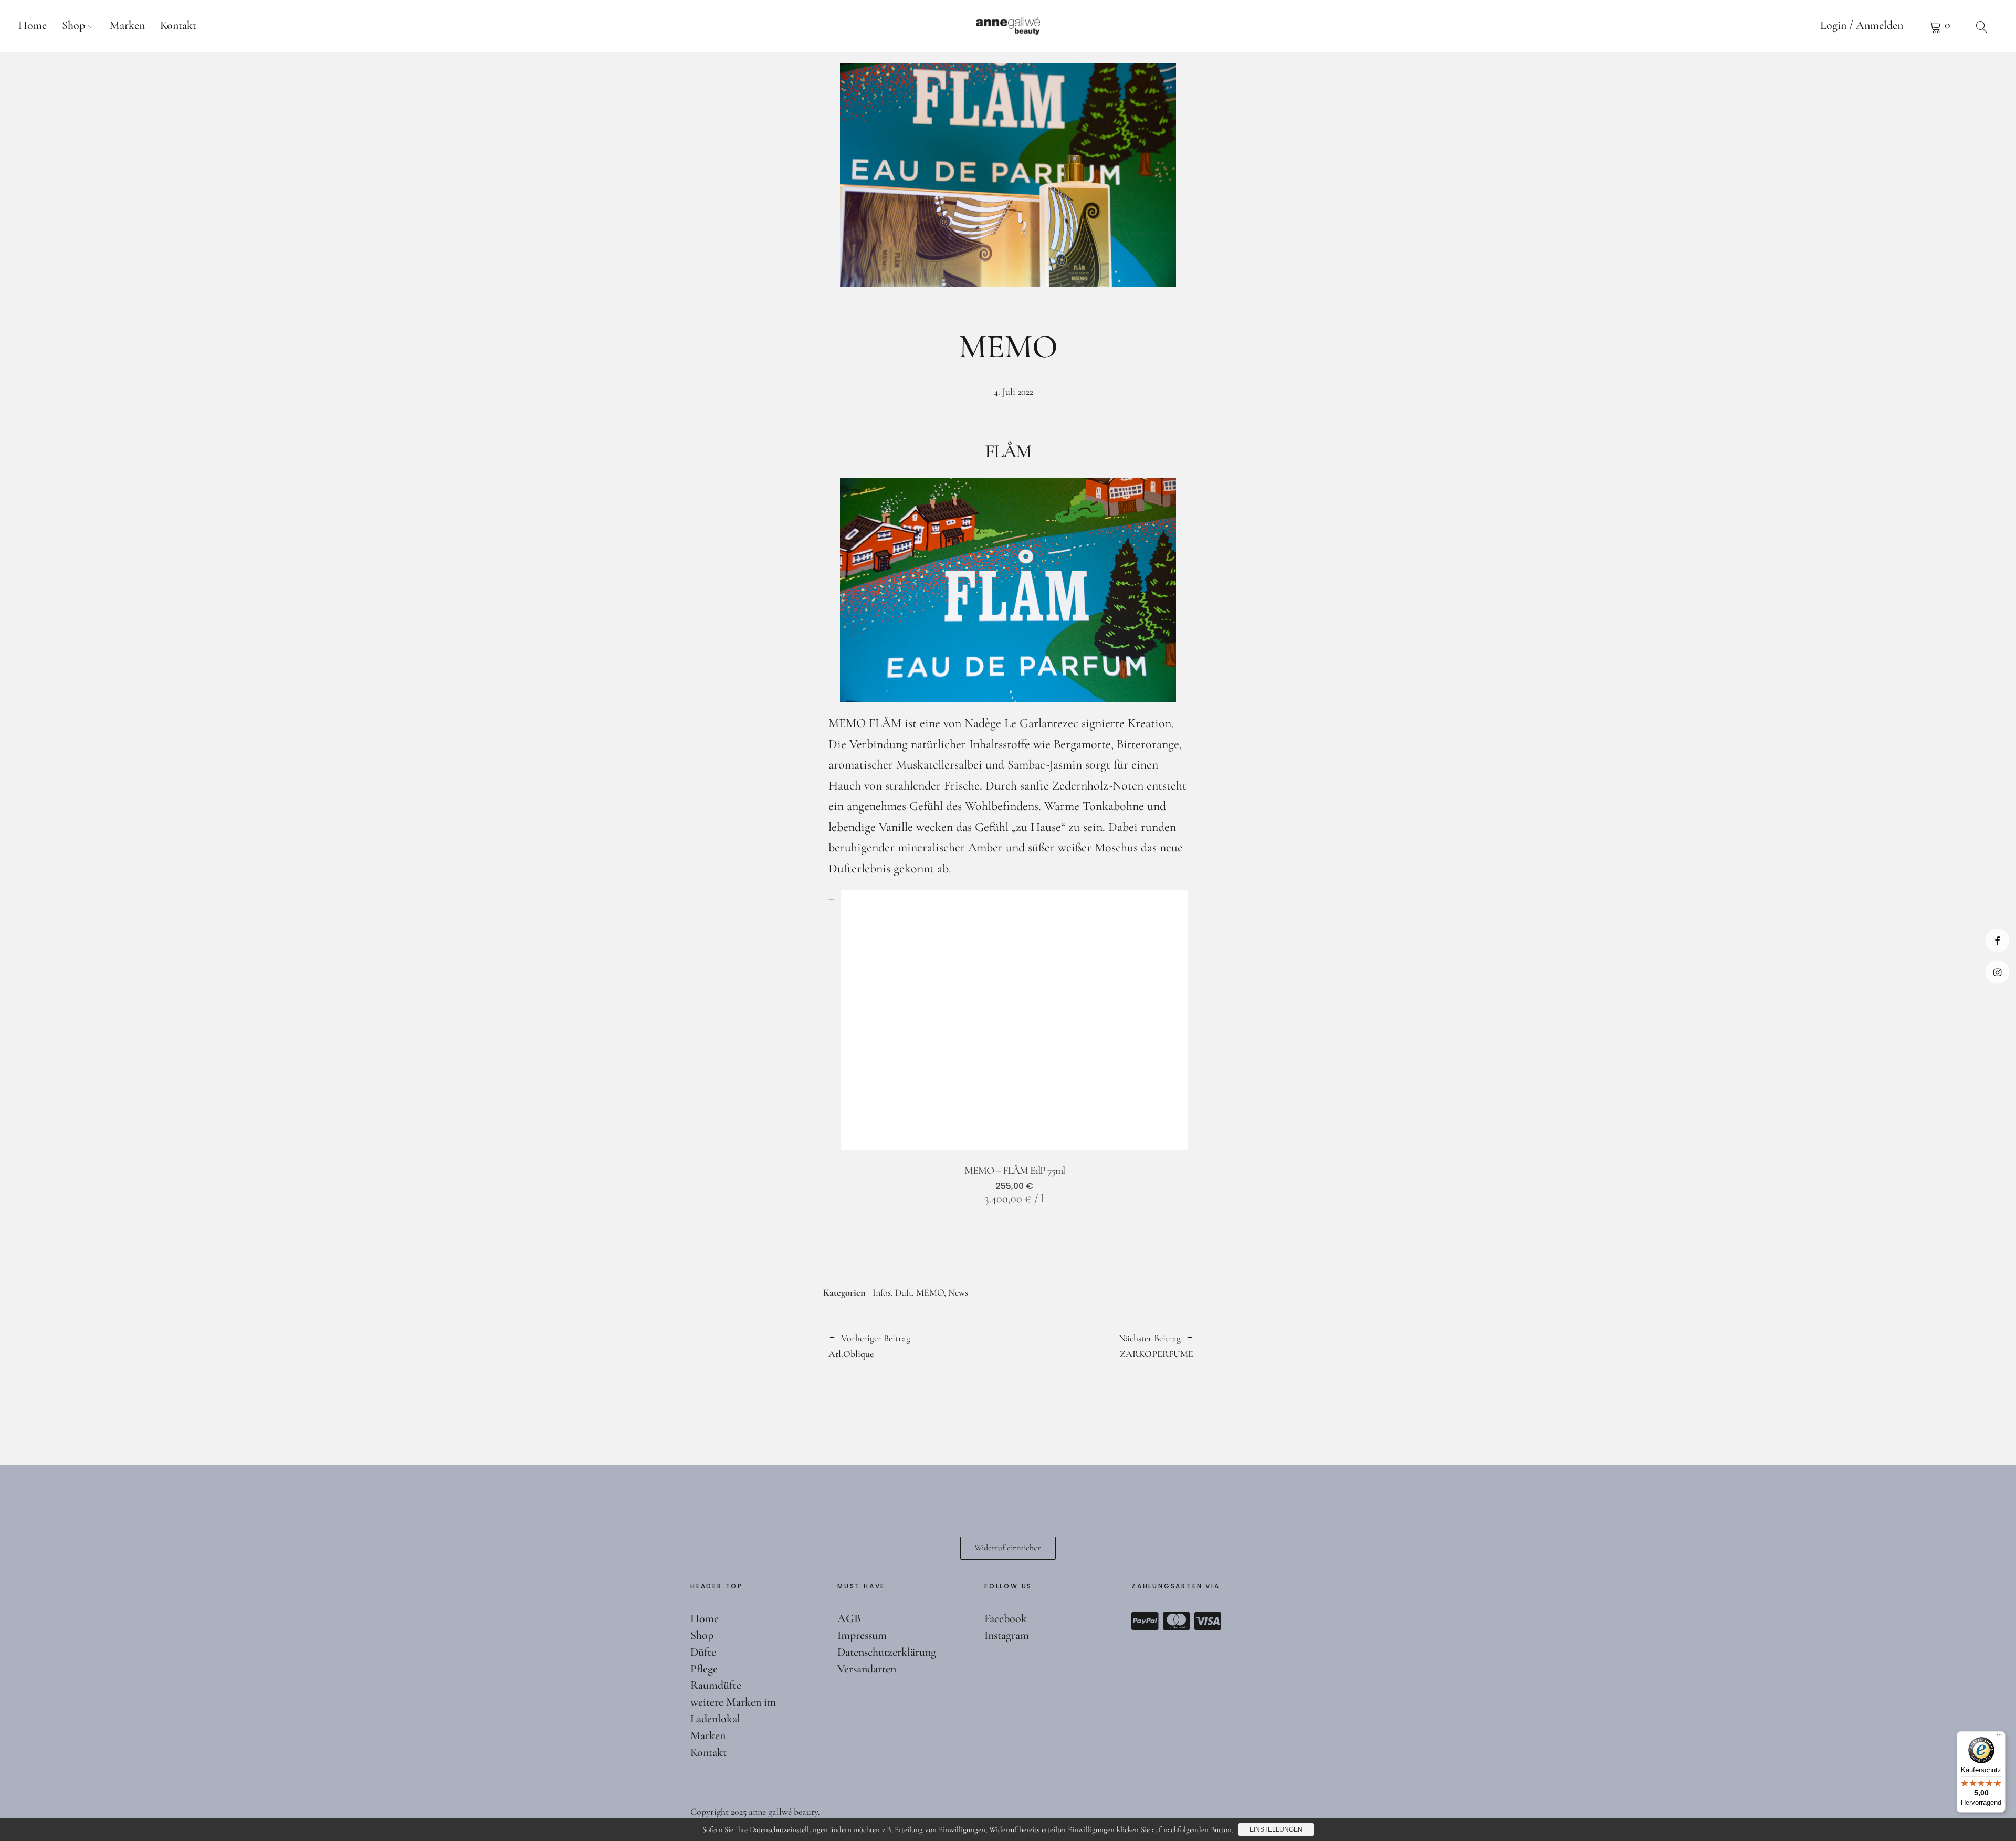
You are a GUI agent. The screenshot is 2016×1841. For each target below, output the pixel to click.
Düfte (703, 1652)
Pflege (704, 1669)
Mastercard (1177, 1621)
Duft (904, 1292)
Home (33, 25)
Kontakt (178, 25)
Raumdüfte (716, 1685)
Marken (127, 25)
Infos (882, 1292)
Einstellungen (1276, 1829)
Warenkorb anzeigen (1940, 26)
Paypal (1145, 1621)
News (958, 1292)
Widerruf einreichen (1008, 1548)
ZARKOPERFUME (1101, 1345)
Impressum (862, 1635)
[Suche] (1982, 26)
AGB (849, 1618)
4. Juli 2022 (1014, 392)
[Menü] (1999, 1738)
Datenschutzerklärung (887, 1652)
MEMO (930, 1292)
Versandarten (867, 1669)
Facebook (1997, 940)
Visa (1208, 1621)
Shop (73, 25)
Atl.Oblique (869, 1345)
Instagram (1997, 972)
